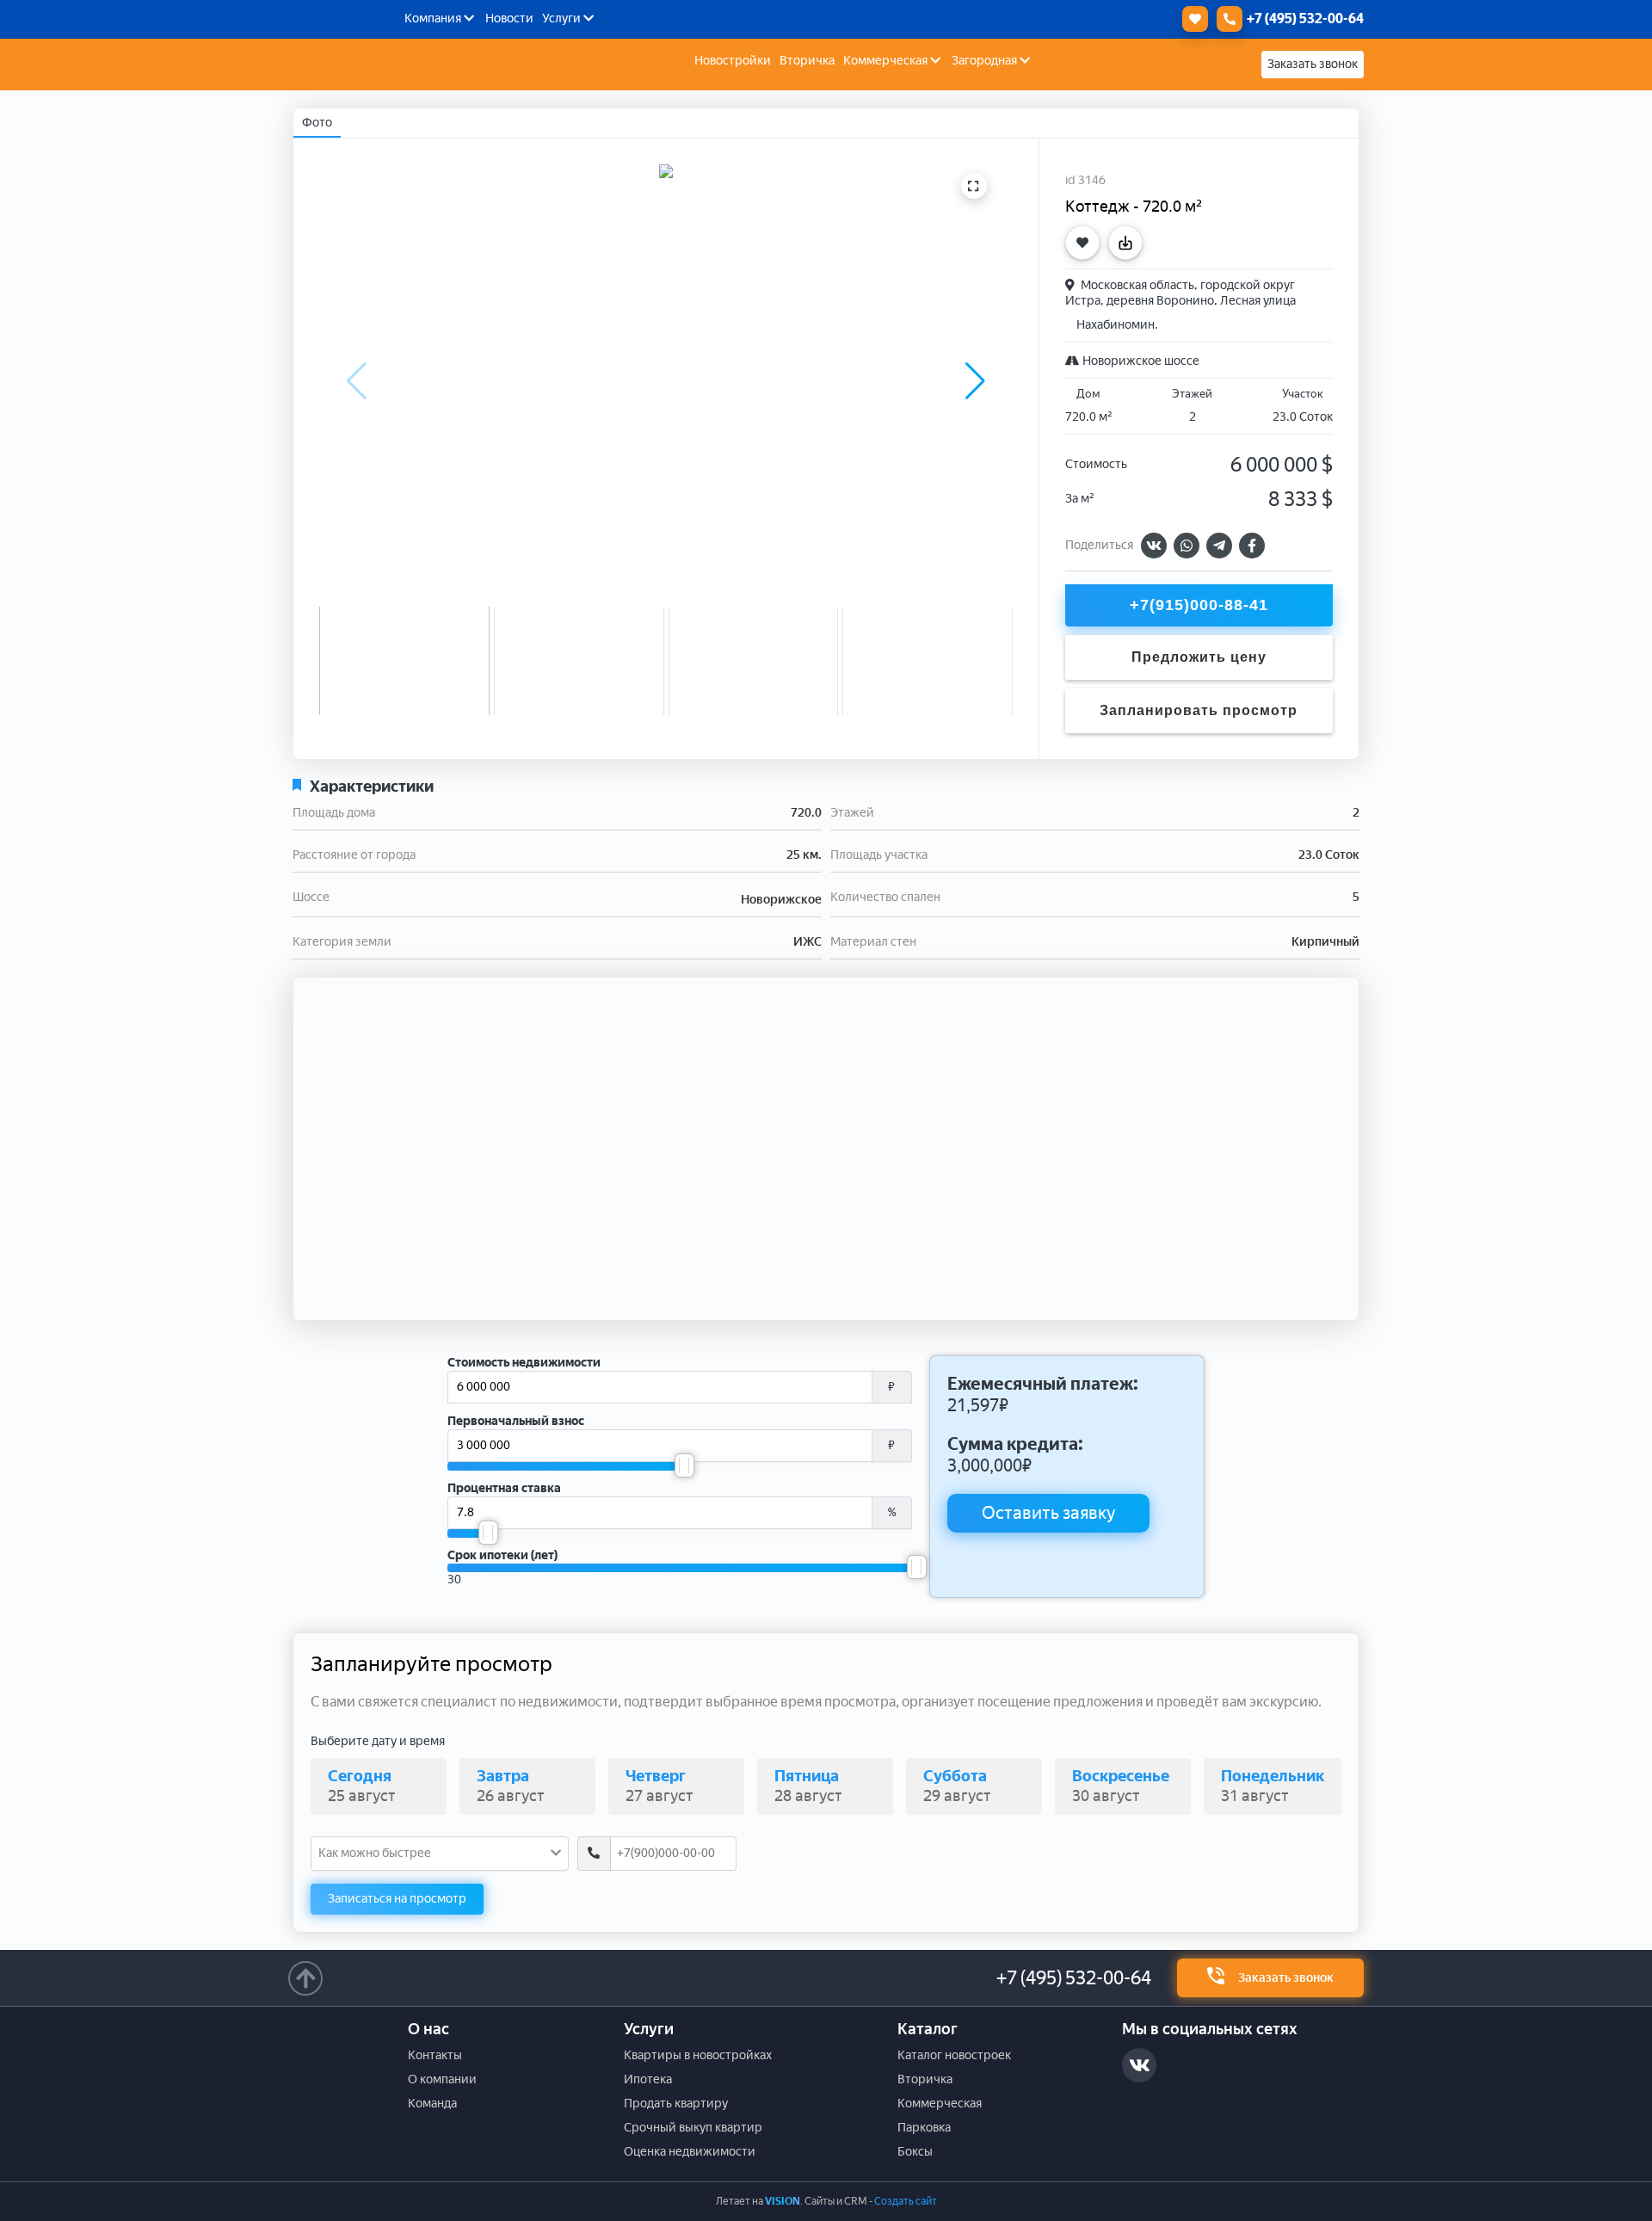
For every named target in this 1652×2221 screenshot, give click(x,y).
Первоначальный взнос (516, 1421)
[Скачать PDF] (1130, 243)
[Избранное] (1191, 19)
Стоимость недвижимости (524, 1363)
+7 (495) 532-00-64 (1074, 1978)
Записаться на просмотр (397, 1899)
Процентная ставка (504, 1488)
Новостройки (733, 61)
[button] (975, 381)
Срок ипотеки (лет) (502, 1555)
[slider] (684, 1465)
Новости (509, 19)
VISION (783, 2201)
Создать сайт (906, 2201)
